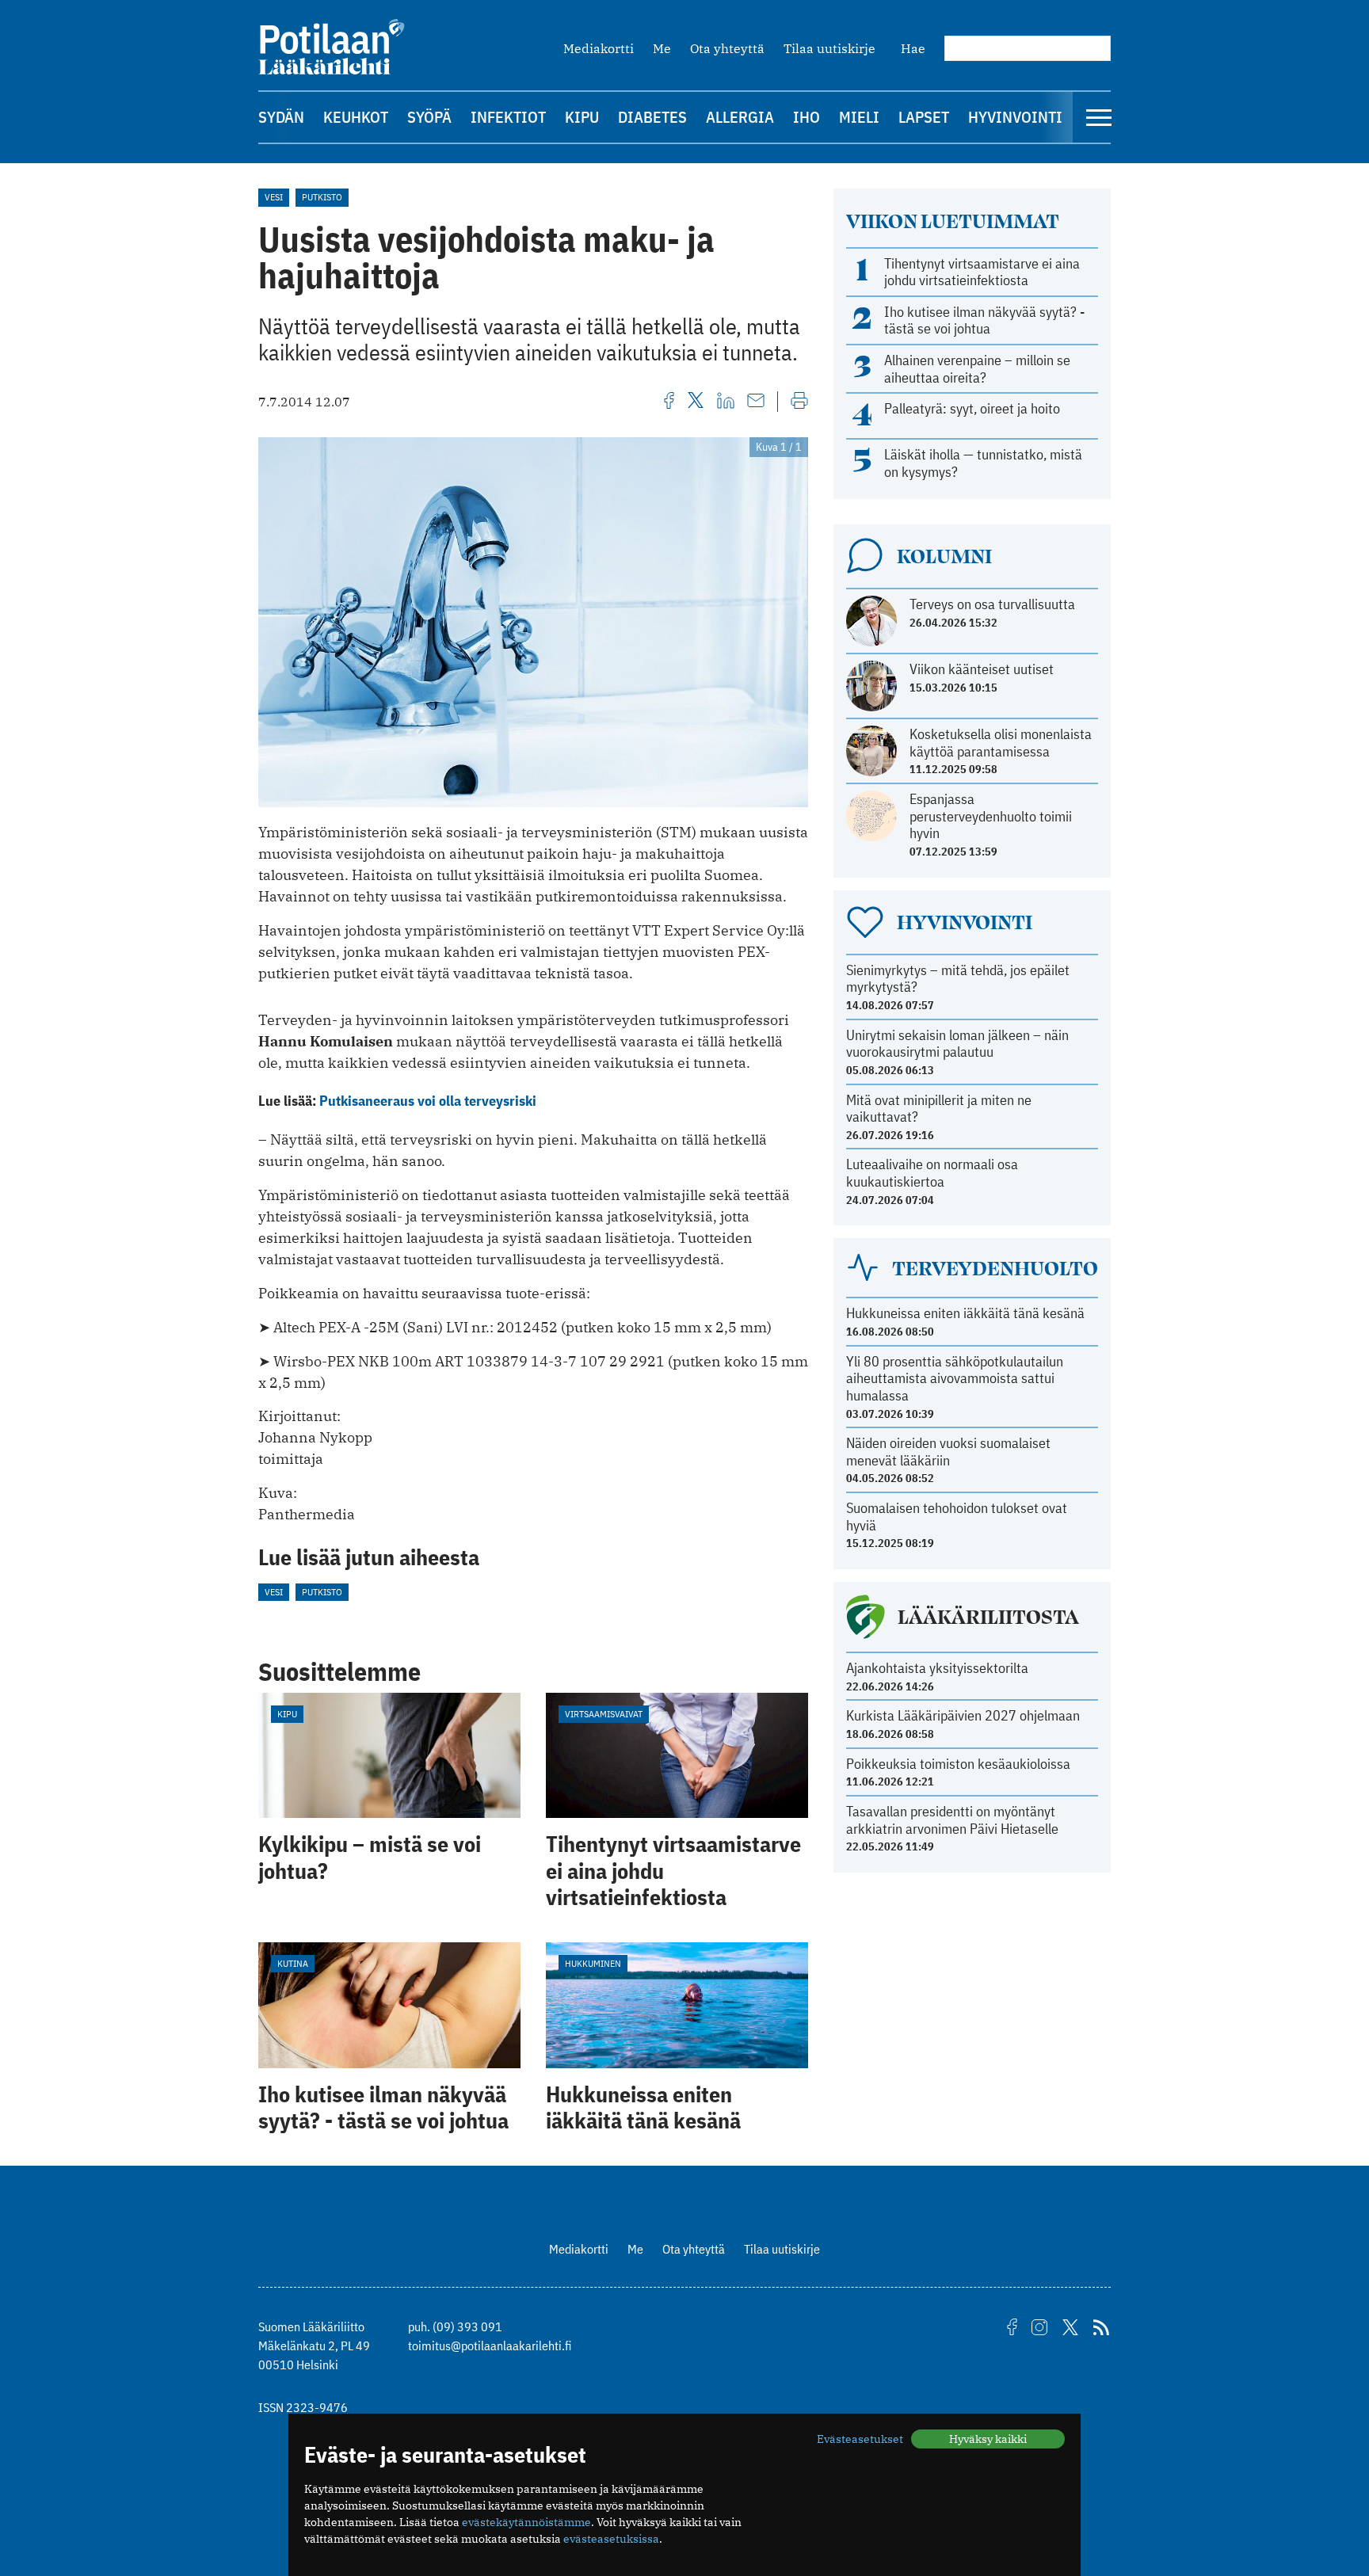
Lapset (924, 117)
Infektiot (508, 117)
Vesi (274, 197)
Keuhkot (356, 117)
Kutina (293, 1963)
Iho (807, 117)
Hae (913, 48)
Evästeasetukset (860, 2439)
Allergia (740, 117)
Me (662, 48)
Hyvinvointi (1015, 117)
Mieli (859, 117)
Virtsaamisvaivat (604, 1714)
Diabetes (652, 117)
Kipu (582, 117)
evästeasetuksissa (611, 2539)
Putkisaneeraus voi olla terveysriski (428, 1101)
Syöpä (429, 117)
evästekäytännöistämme (526, 2522)
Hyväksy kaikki (988, 2439)
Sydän (281, 117)
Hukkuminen (593, 1963)
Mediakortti (599, 48)
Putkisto (322, 197)
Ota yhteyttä (727, 48)
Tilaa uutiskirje (829, 48)
